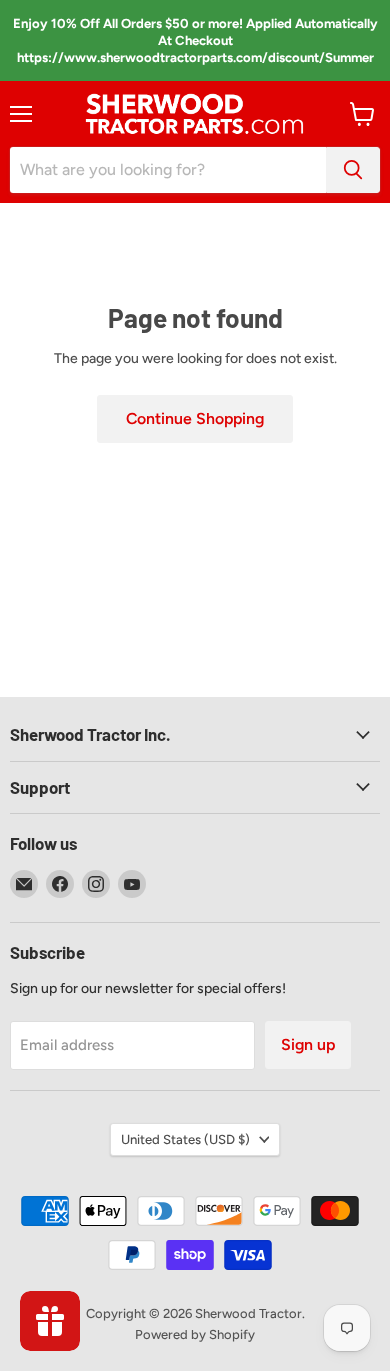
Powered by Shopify (195, 1334)
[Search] (353, 170)
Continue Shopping (195, 418)
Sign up (308, 1044)
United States (185, 1139)
